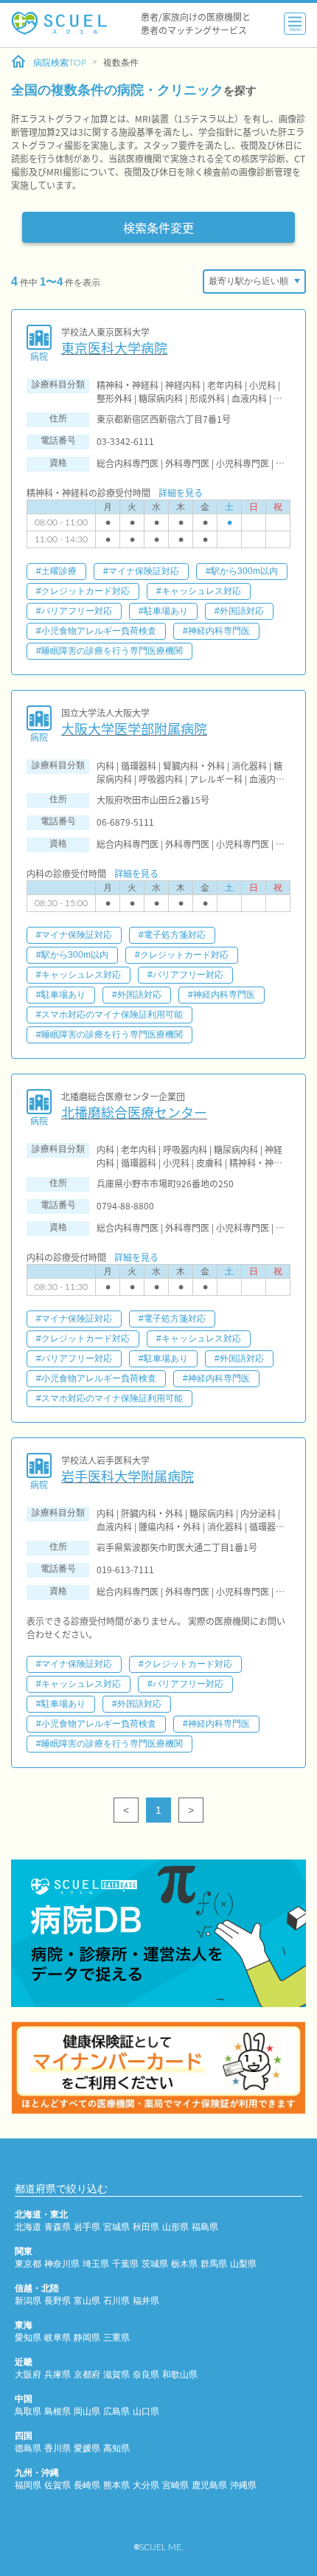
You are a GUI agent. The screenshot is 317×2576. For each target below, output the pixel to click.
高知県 (116, 2448)
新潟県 (28, 2301)
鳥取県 (28, 2411)
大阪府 (28, 2375)
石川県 (116, 2301)
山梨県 (243, 2264)
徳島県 (28, 2448)
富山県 (87, 2301)
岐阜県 (58, 2338)
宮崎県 (175, 2485)
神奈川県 (62, 2264)
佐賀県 (58, 2485)
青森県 (58, 2227)
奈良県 (146, 2375)
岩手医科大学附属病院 (128, 1476)
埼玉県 (96, 2264)
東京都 (28, 2264)
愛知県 (28, 2338)
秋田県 (146, 2227)
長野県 (58, 2301)
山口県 (146, 2411)
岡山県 (87, 2411)
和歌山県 (180, 2375)
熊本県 (116, 2485)
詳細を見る (181, 493)
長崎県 (87, 2485)
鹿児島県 (209, 2485)
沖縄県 (243, 2485)
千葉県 (125, 2264)
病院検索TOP (60, 63)
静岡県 (87, 2338)
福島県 (205, 2227)
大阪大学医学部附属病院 (134, 729)
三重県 (116, 2338)
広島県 (116, 2411)
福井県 (146, 2301)
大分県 (146, 2485)
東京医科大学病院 (114, 348)
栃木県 (184, 2264)
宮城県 (116, 2227)
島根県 (58, 2411)
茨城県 (155, 2264)
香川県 (58, 2448)
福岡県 (28, 2485)
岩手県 (87, 2227)
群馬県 (214, 2264)
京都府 (87, 2375)
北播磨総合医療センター (134, 1112)
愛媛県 (87, 2448)
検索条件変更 (158, 227)
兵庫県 (58, 2375)
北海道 (28, 2227)
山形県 (175, 2227)
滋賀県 (116, 2375)
